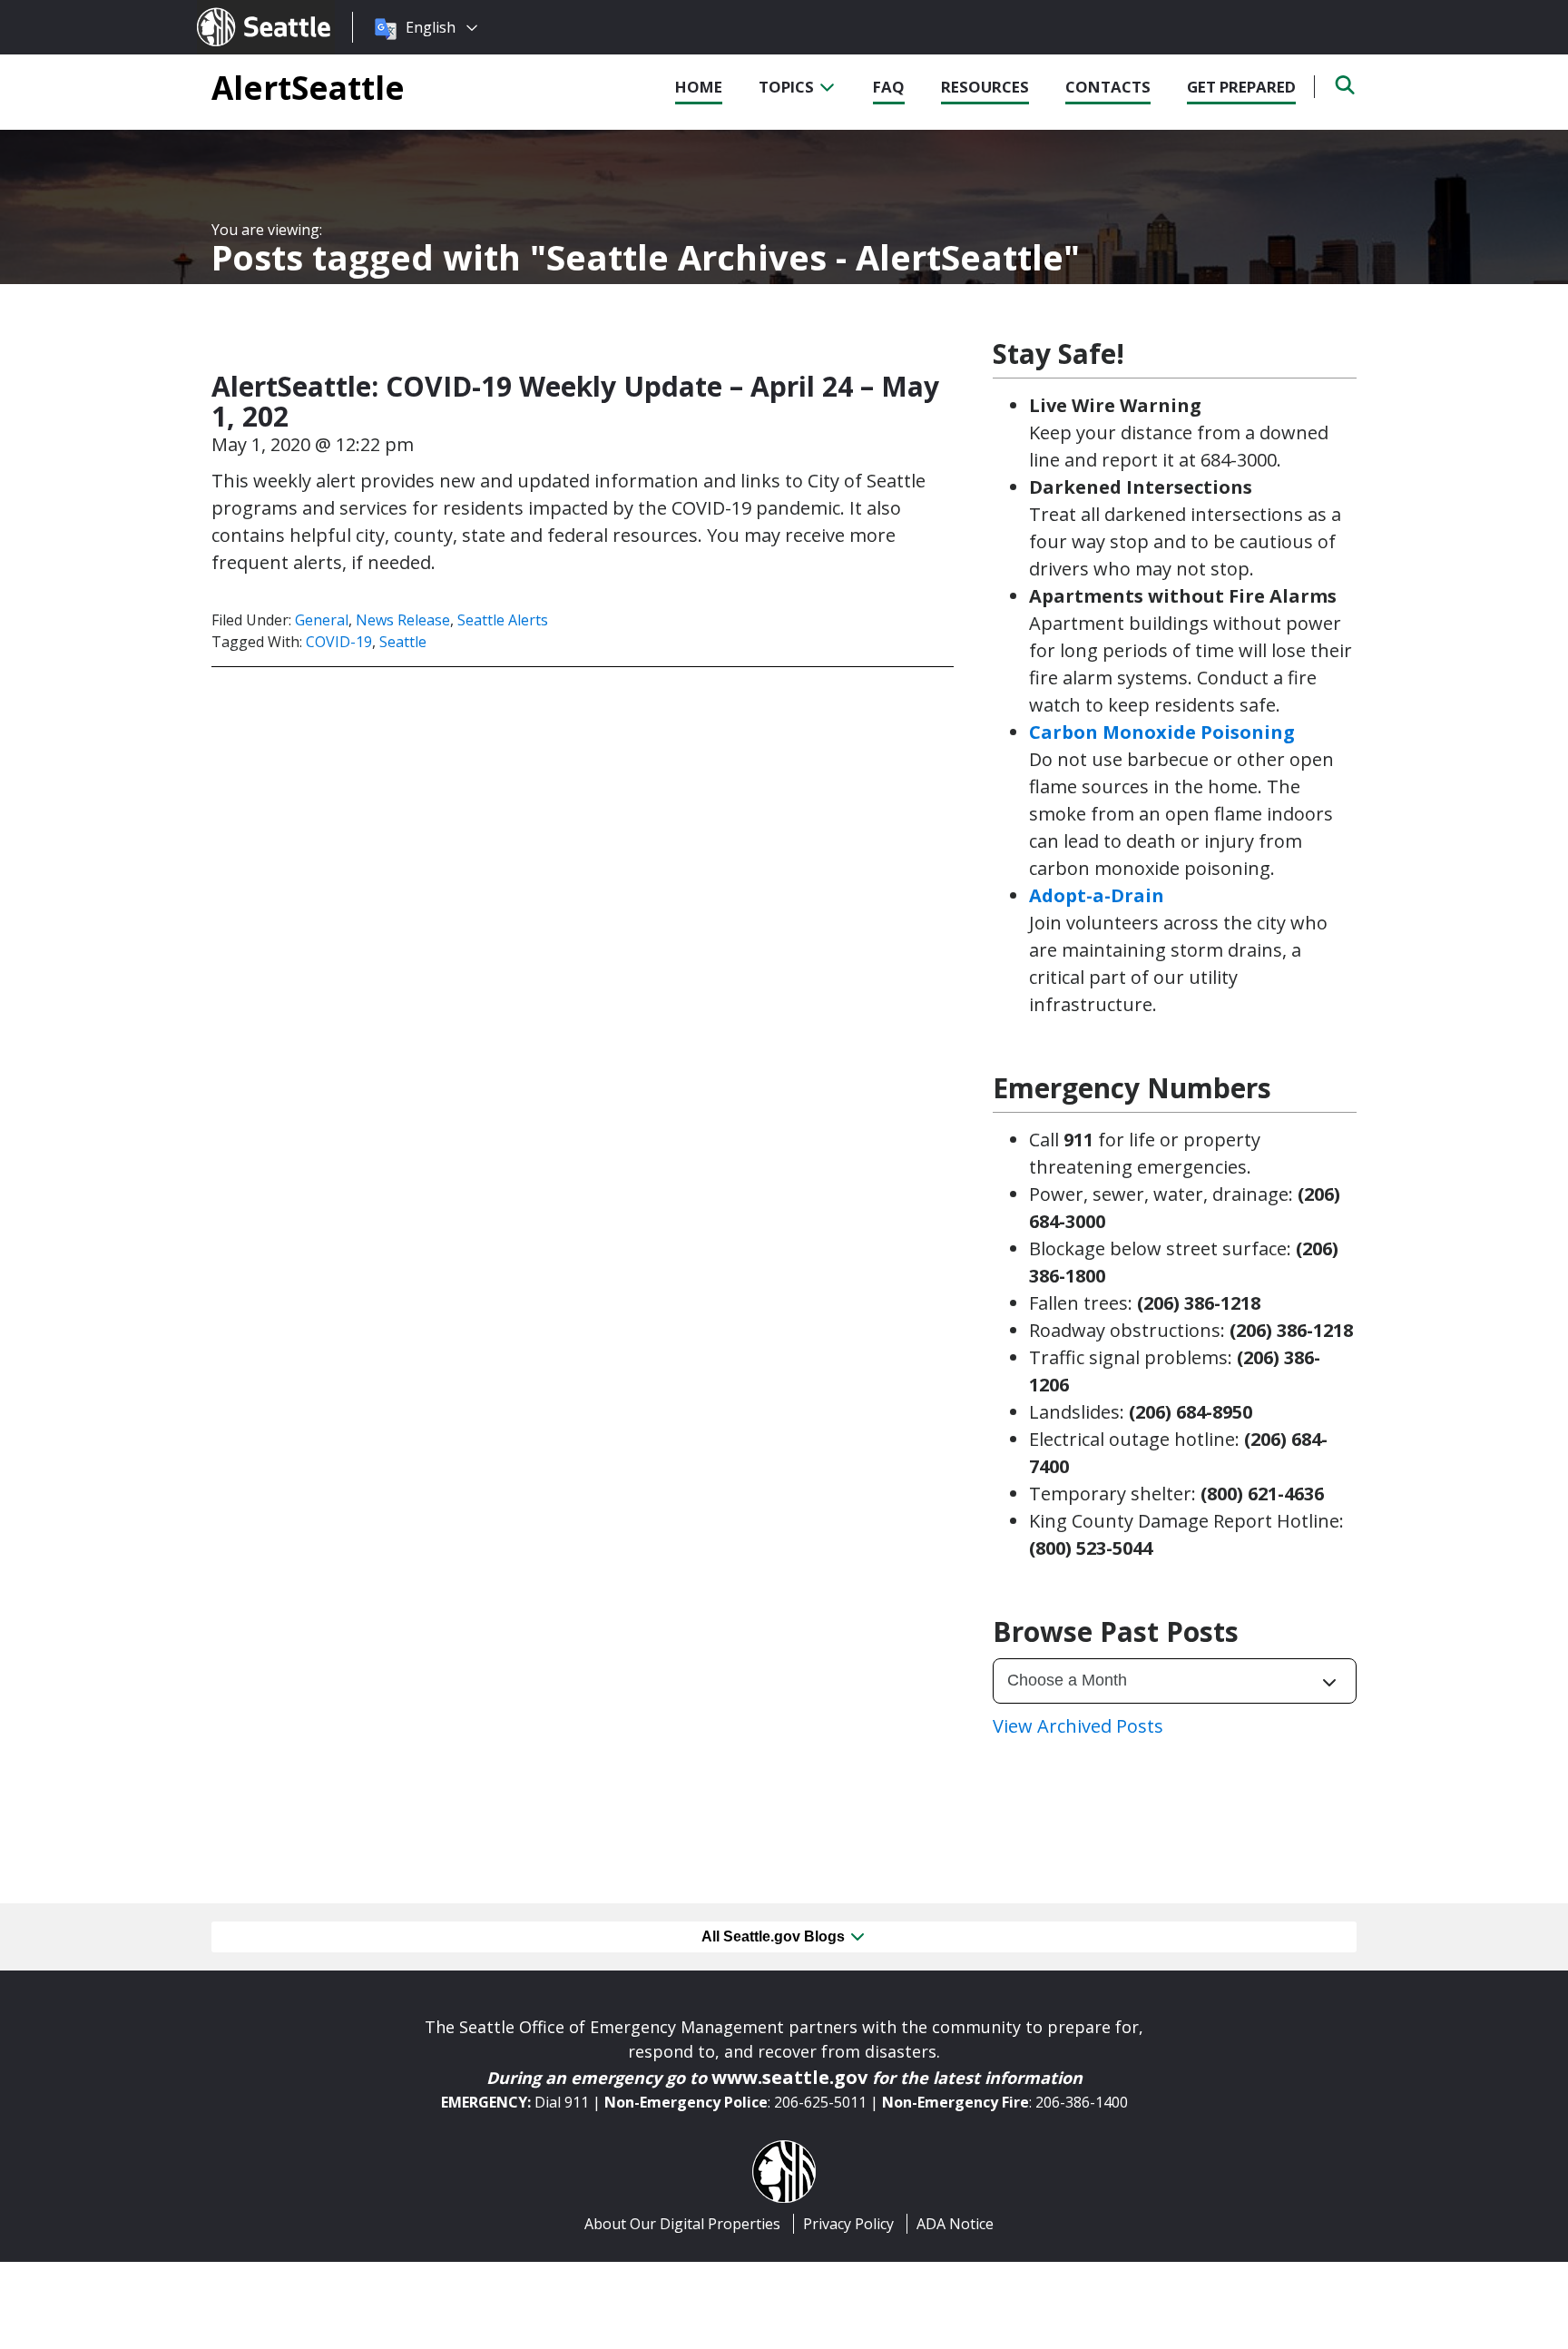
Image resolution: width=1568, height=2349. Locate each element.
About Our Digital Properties (682, 2224)
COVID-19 (339, 642)
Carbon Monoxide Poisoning (1162, 732)
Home (699, 87)
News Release (403, 620)
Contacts (1108, 87)
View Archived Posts (1078, 1726)
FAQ (889, 87)
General (322, 620)
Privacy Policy (848, 2224)
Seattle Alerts (503, 620)
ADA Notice (955, 2224)
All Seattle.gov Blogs (775, 1936)
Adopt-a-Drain (1097, 895)
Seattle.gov (235, 10)
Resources (985, 87)
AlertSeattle (308, 87)
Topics (788, 87)
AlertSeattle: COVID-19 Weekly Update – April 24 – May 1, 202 (575, 401)
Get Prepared (1241, 87)
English (431, 27)
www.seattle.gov (789, 2077)
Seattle (403, 642)
